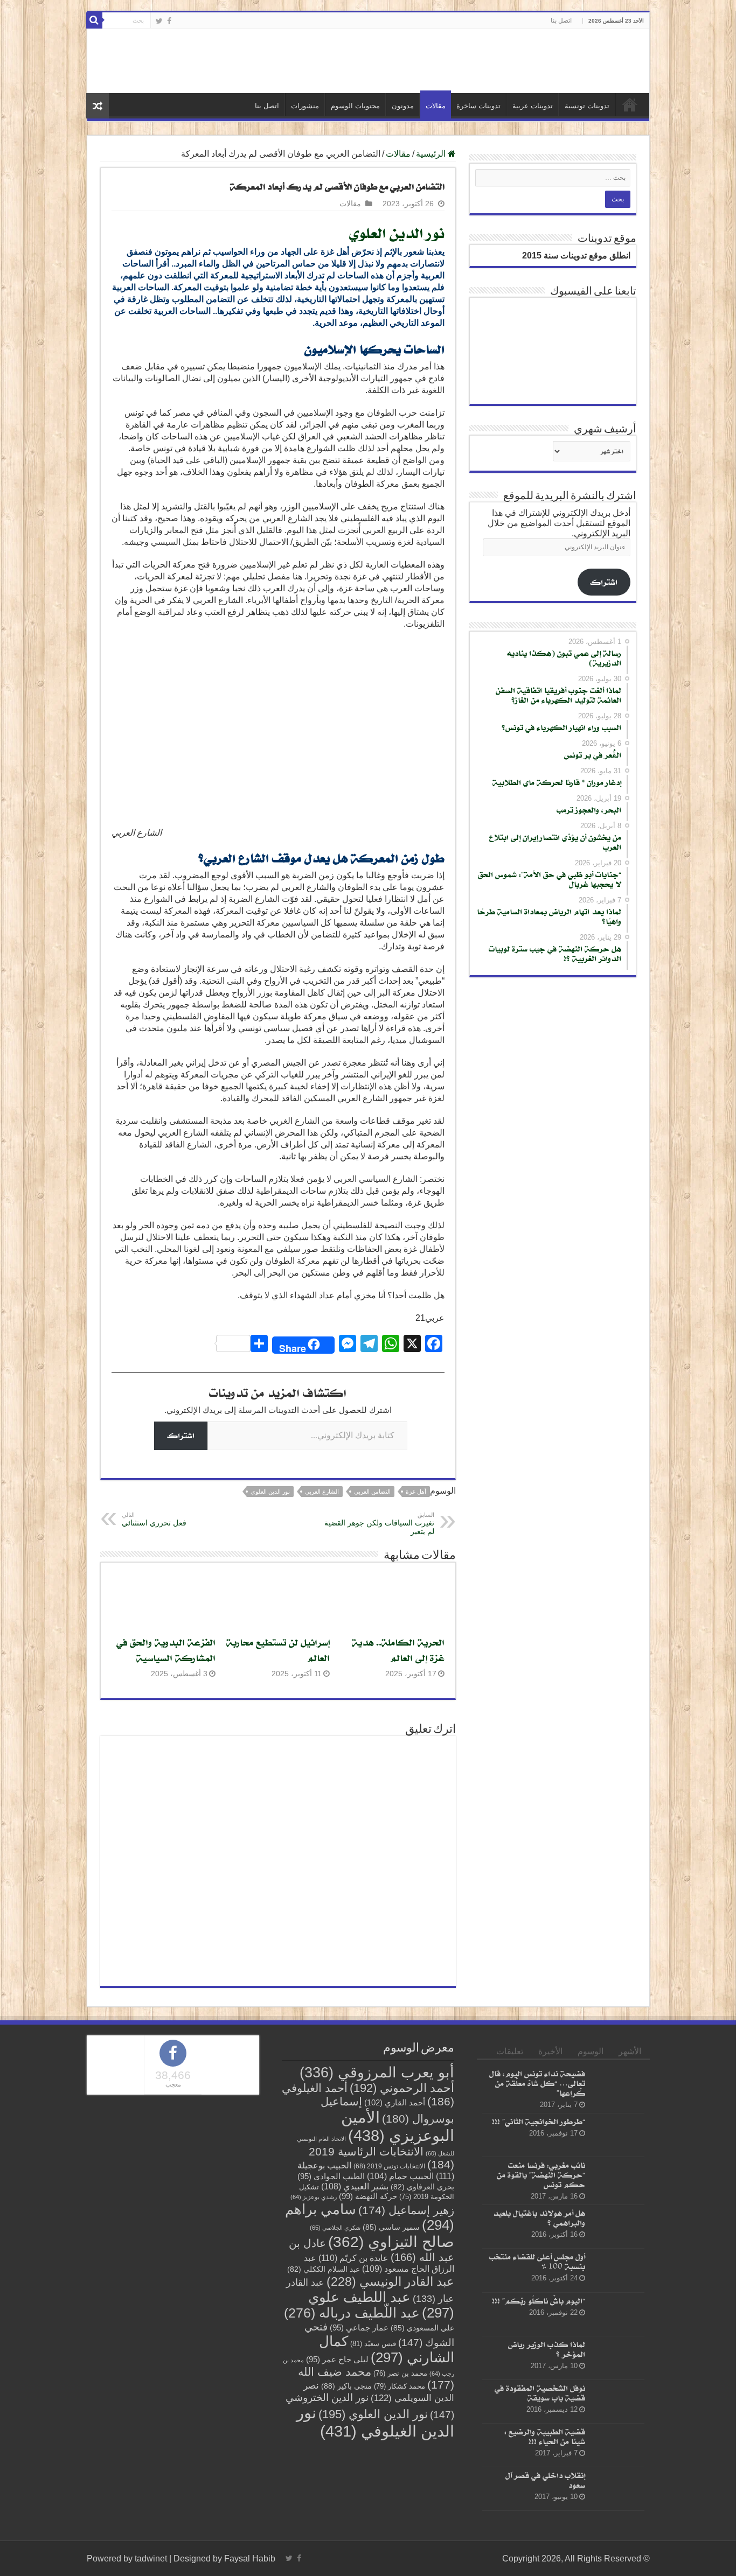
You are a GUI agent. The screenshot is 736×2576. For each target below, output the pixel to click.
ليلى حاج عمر (337, 2521)
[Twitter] (159, 21)
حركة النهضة (368, 2358)
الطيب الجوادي (331, 2338)
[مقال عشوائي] (98, 267)
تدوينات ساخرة (478, 267)
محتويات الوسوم (355, 267)
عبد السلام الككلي (324, 2431)
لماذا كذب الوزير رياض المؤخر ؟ (547, 2511)
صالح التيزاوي (391, 2403)
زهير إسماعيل (406, 2372)
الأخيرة (550, 2213)
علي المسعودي (422, 2490)
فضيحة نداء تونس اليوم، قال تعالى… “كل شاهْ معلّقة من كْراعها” (537, 2245)
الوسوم (591, 2213)
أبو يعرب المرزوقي (377, 2234)
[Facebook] (169, 21)
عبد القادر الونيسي (390, 2443)
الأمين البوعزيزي (398, 2288)
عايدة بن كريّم (353, 2419)
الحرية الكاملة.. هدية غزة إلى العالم (398, 1811)
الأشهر (630, 2213)
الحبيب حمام (400, 2338)
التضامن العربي (372, 1653)
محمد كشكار (400, 2548)
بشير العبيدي (355, 2348)
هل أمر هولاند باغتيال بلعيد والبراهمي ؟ (539, 2379)
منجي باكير (346, 2547)
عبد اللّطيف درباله (352, 2474)
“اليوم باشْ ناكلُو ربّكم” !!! (539, 2462)
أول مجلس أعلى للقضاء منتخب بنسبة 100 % (537, 2423)
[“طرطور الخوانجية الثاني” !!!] (617, 2297)
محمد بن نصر (400, 2535)
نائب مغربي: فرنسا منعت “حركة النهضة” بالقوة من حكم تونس (541, 2336)
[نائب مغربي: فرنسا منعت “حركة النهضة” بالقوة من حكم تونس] (617, 2340)
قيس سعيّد (373, 2505)
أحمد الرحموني (402, 2249)
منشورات (305, 267)
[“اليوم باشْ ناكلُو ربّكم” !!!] (617, 2475)
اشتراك (181, 1597)
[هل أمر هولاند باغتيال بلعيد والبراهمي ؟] (617, 2388)
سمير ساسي (391, 2389)
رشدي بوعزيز (314, 2358)
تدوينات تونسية (587, 267)
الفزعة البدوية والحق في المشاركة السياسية (166, 1811)
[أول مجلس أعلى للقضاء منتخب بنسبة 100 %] (617, 2432)
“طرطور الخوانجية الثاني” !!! (539, 2283)
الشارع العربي (322, 1653)
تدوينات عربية (533, 267)
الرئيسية (630, 266)
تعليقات (510, 2213)
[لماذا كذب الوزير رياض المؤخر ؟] (617, 2519)
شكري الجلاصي (335, 2389)
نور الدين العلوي (397, 394)
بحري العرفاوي (422, 2348)
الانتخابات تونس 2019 (389, 2327)
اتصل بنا (561, 20)
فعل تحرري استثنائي (154, 1681)
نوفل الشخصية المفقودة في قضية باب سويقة (540, 2554)
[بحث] (94, 20)
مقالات (436, 267)
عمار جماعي (359, 2489)
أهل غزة (416, 1653)
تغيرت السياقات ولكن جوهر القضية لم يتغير (379, 1685)
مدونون (403, 267)
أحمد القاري (395, 2264)
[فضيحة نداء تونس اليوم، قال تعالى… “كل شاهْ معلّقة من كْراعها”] (617, 2249)
